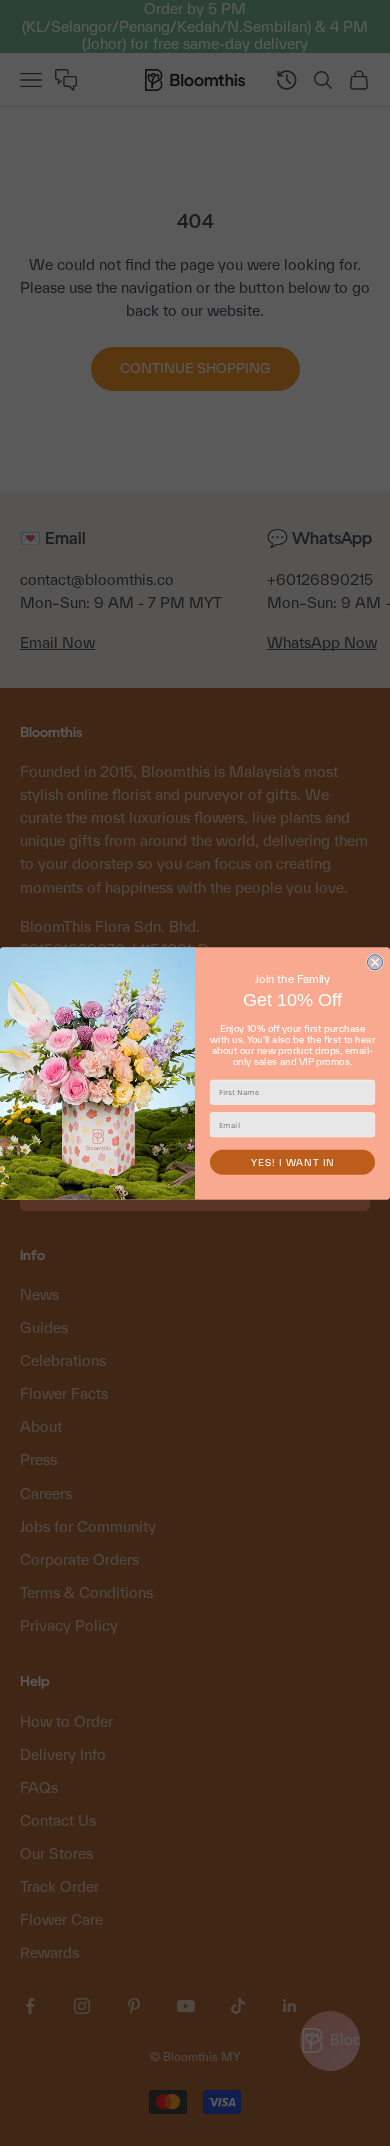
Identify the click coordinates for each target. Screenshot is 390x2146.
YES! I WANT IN (293, 1161)
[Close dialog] (375, 961)
